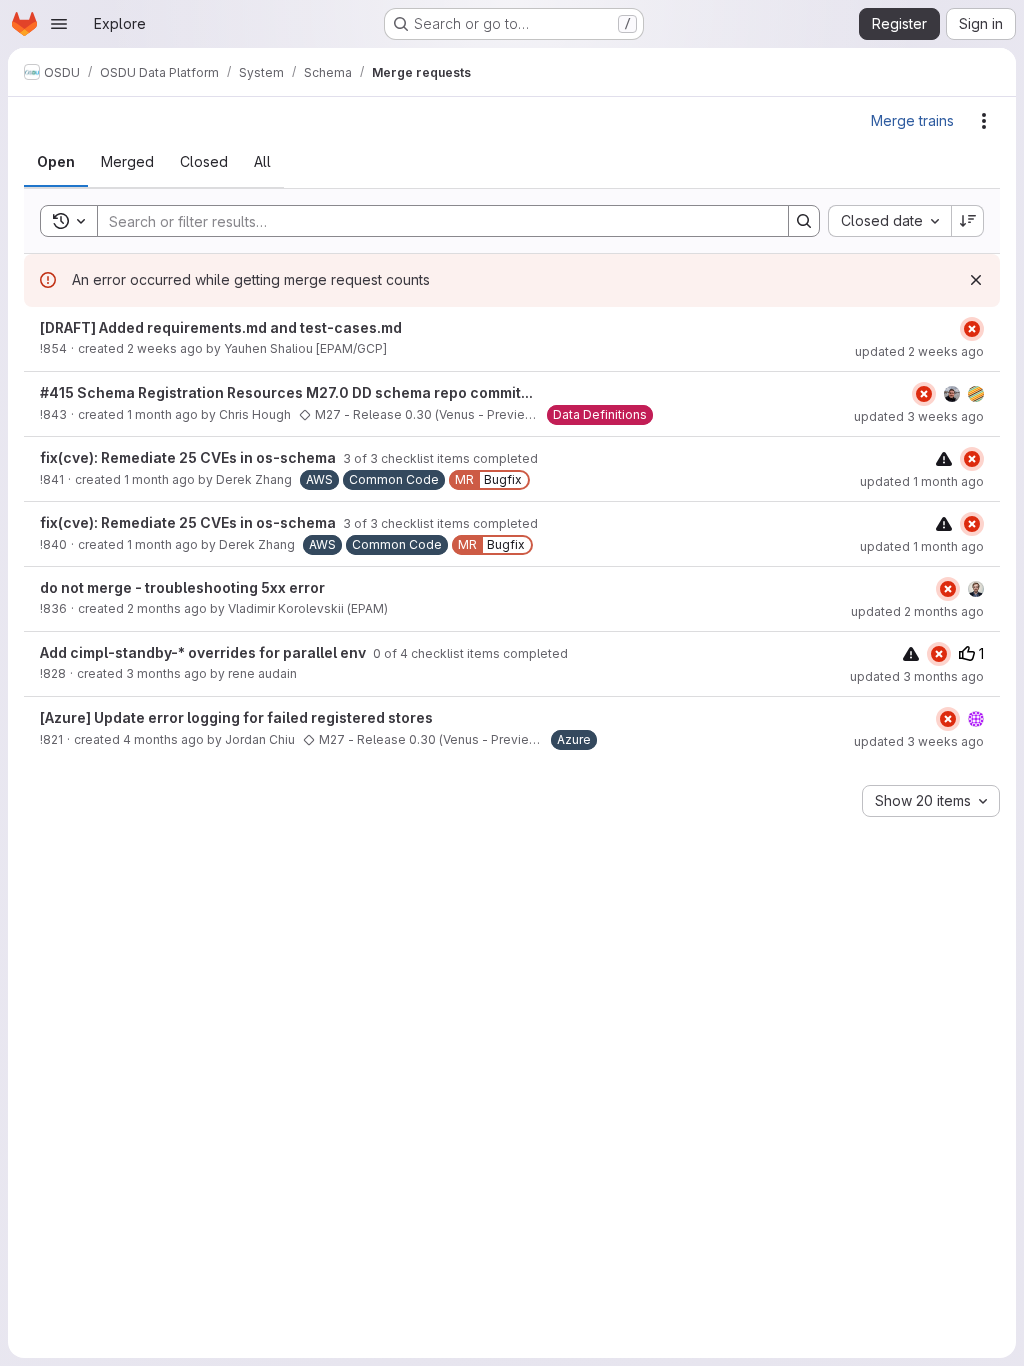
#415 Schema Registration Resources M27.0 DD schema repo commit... (286, 392)
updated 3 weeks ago (919, 416)
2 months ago (167, 608)
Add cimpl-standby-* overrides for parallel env (204, 652)
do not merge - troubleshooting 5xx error (182, 587)
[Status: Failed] (972, 329)
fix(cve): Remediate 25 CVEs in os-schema (189, 457)
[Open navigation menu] (59, 24)
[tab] (56, 162)
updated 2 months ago (917, 611)
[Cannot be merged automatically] (944, 458)
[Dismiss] (976, 280)
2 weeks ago (165, 348)
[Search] (804, 221)
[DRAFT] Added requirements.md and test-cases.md (221, 327)
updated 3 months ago (917, 676)
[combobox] (889, 221)
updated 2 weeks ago (919, 351)
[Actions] (984, 121)
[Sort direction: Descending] (968, 221)
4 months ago (163, 739)
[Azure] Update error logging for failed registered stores (236, 717)
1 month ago (162, 414)
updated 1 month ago (922, 481)
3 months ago (166, 673)
